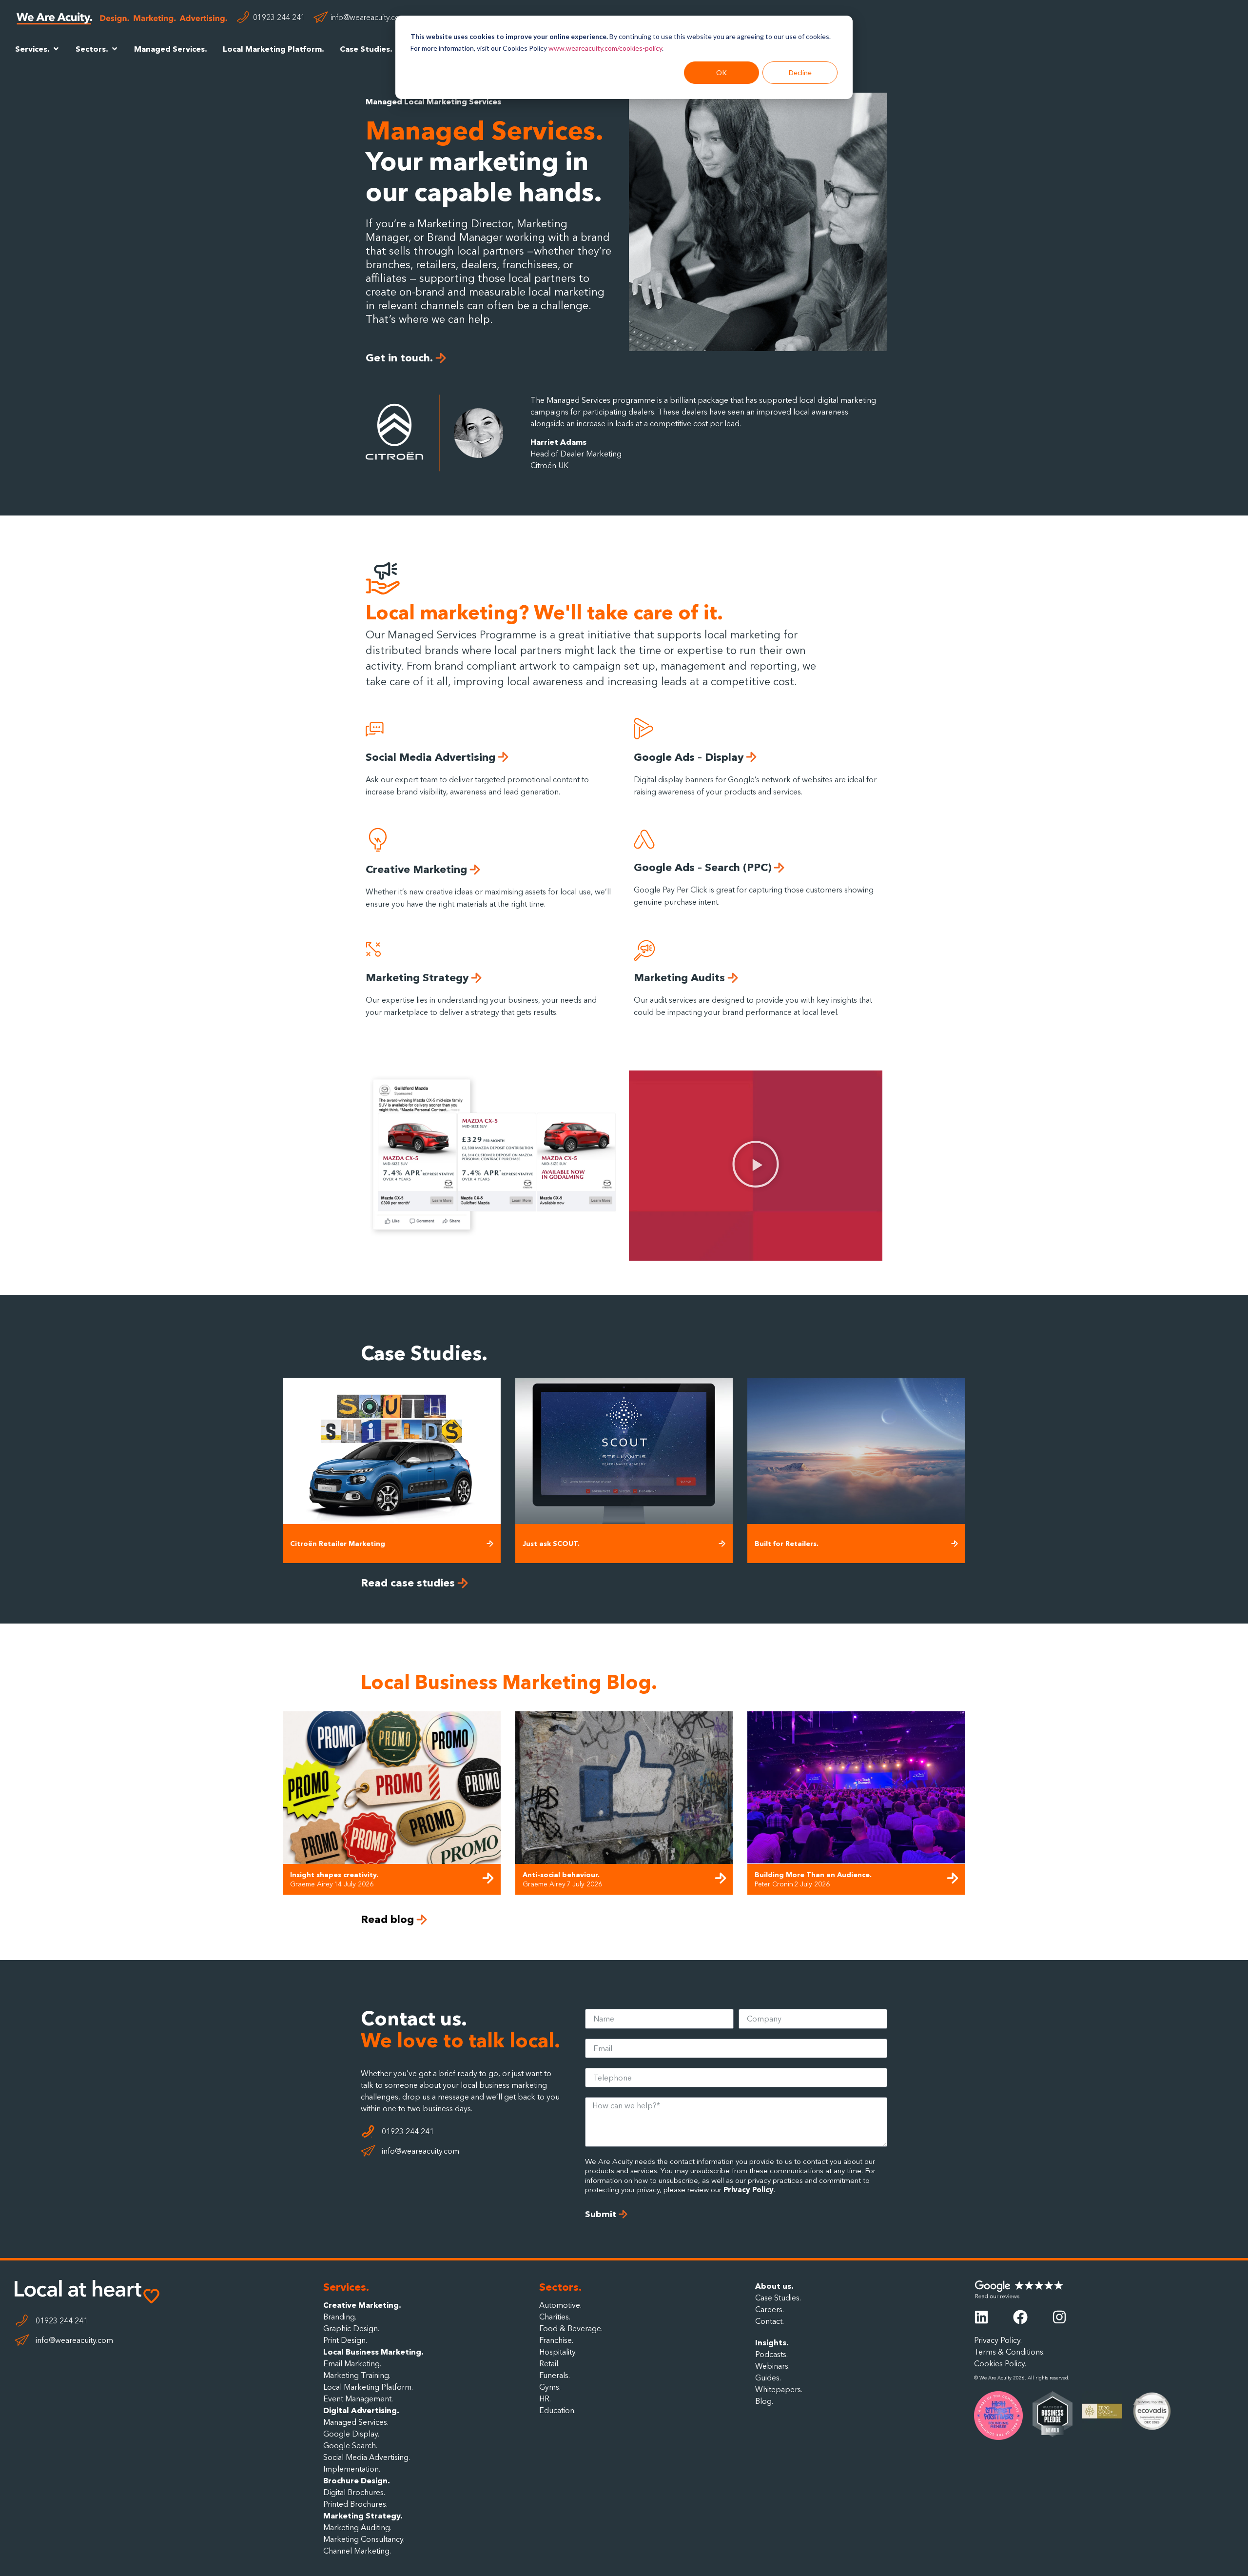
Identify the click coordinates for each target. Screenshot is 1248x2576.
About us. (774, 2286)
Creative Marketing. (362, 2305)
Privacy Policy (749, 2190)
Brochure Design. (357, 2480)
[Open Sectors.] (115, 49)
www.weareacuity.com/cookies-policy (605, 48)
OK (721, 72)
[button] (756, 1166)
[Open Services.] (56, 49)
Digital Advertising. (361, 2410)
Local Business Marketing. (373, 2352)
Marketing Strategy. (363, 2516)
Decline (800, 72)
